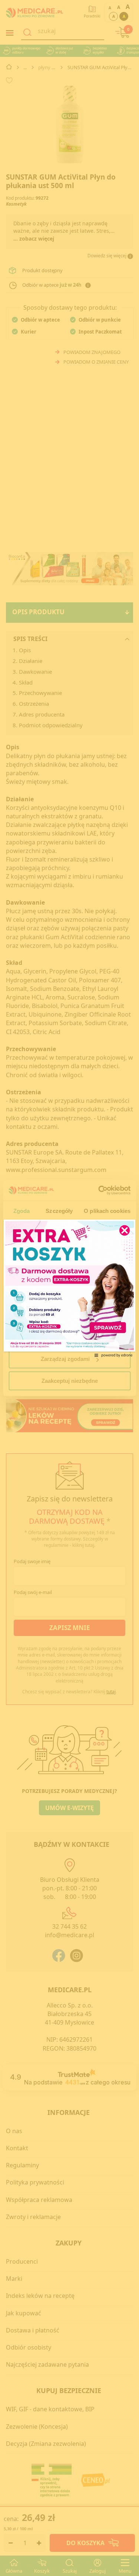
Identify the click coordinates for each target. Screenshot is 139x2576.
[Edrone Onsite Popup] (69, 1288)
